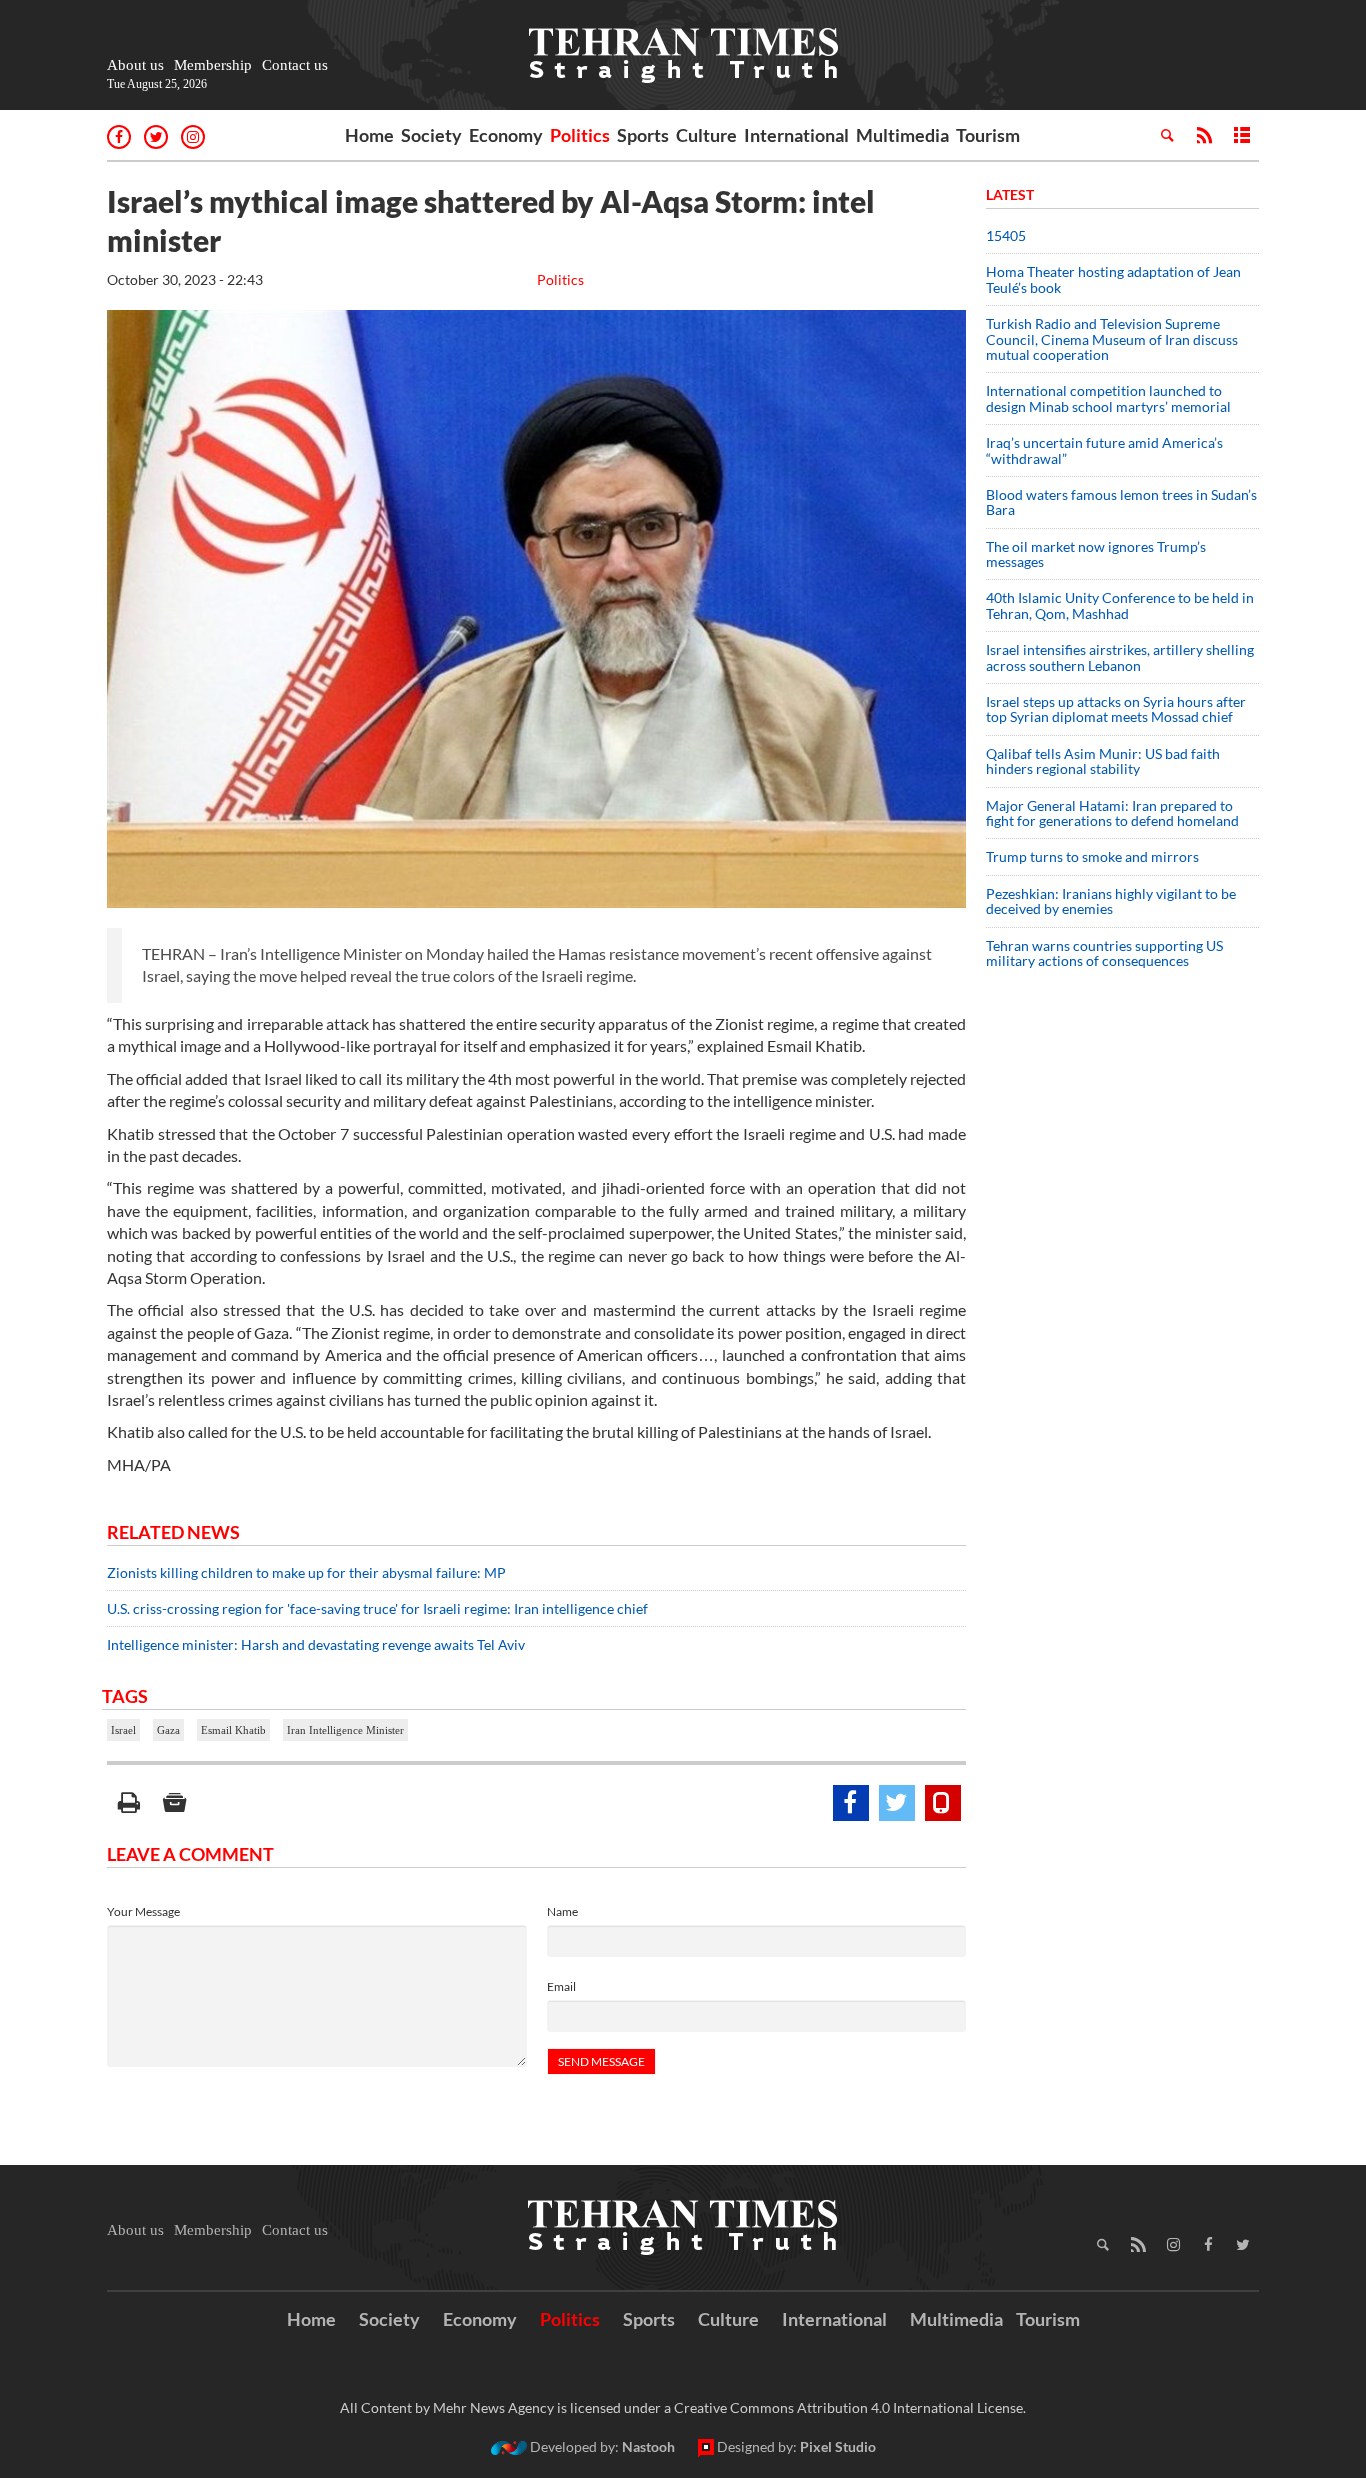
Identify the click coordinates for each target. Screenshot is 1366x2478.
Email (561, 1986)
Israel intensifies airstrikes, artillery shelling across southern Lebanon (1120, 657)
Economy (506, 135)
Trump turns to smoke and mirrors (1092, 856)
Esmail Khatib (233, 1730)
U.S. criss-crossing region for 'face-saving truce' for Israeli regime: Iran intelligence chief (377, 1608)
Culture (706, 135)
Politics (580, 135)
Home (369, 135)
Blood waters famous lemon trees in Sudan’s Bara (1121, 502)
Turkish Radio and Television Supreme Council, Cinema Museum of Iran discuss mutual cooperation (1112, 339)
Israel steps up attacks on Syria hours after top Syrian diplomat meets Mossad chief (1116, 709)
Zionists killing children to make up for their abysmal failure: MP (306, 1572)
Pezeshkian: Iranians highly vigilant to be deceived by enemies (1111, 901)
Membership (213, 65)
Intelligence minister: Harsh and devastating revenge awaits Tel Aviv (316, 1644)
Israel (123, 1730)
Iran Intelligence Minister (345, 1730)
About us (135, 65)
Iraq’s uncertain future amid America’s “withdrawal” (1104, 450)
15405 (1006, 235)
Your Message (143, 1911)
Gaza (168, 1730)
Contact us (295, 65)
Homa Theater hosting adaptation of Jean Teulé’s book (1113, 279)
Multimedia (902, 135)
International (796, 135)
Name (562, 1911)
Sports (643, 135)
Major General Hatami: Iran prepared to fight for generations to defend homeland (1114, 813)
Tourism (988, 135)
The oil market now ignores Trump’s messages (1096, 554)
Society (431, 135)
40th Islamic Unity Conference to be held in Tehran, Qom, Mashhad (1120, 605)
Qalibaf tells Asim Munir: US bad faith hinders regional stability (1103, 761)
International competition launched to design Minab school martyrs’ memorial (1108, 398)
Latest (1010, 194)
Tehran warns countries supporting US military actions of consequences (1104, 953)
